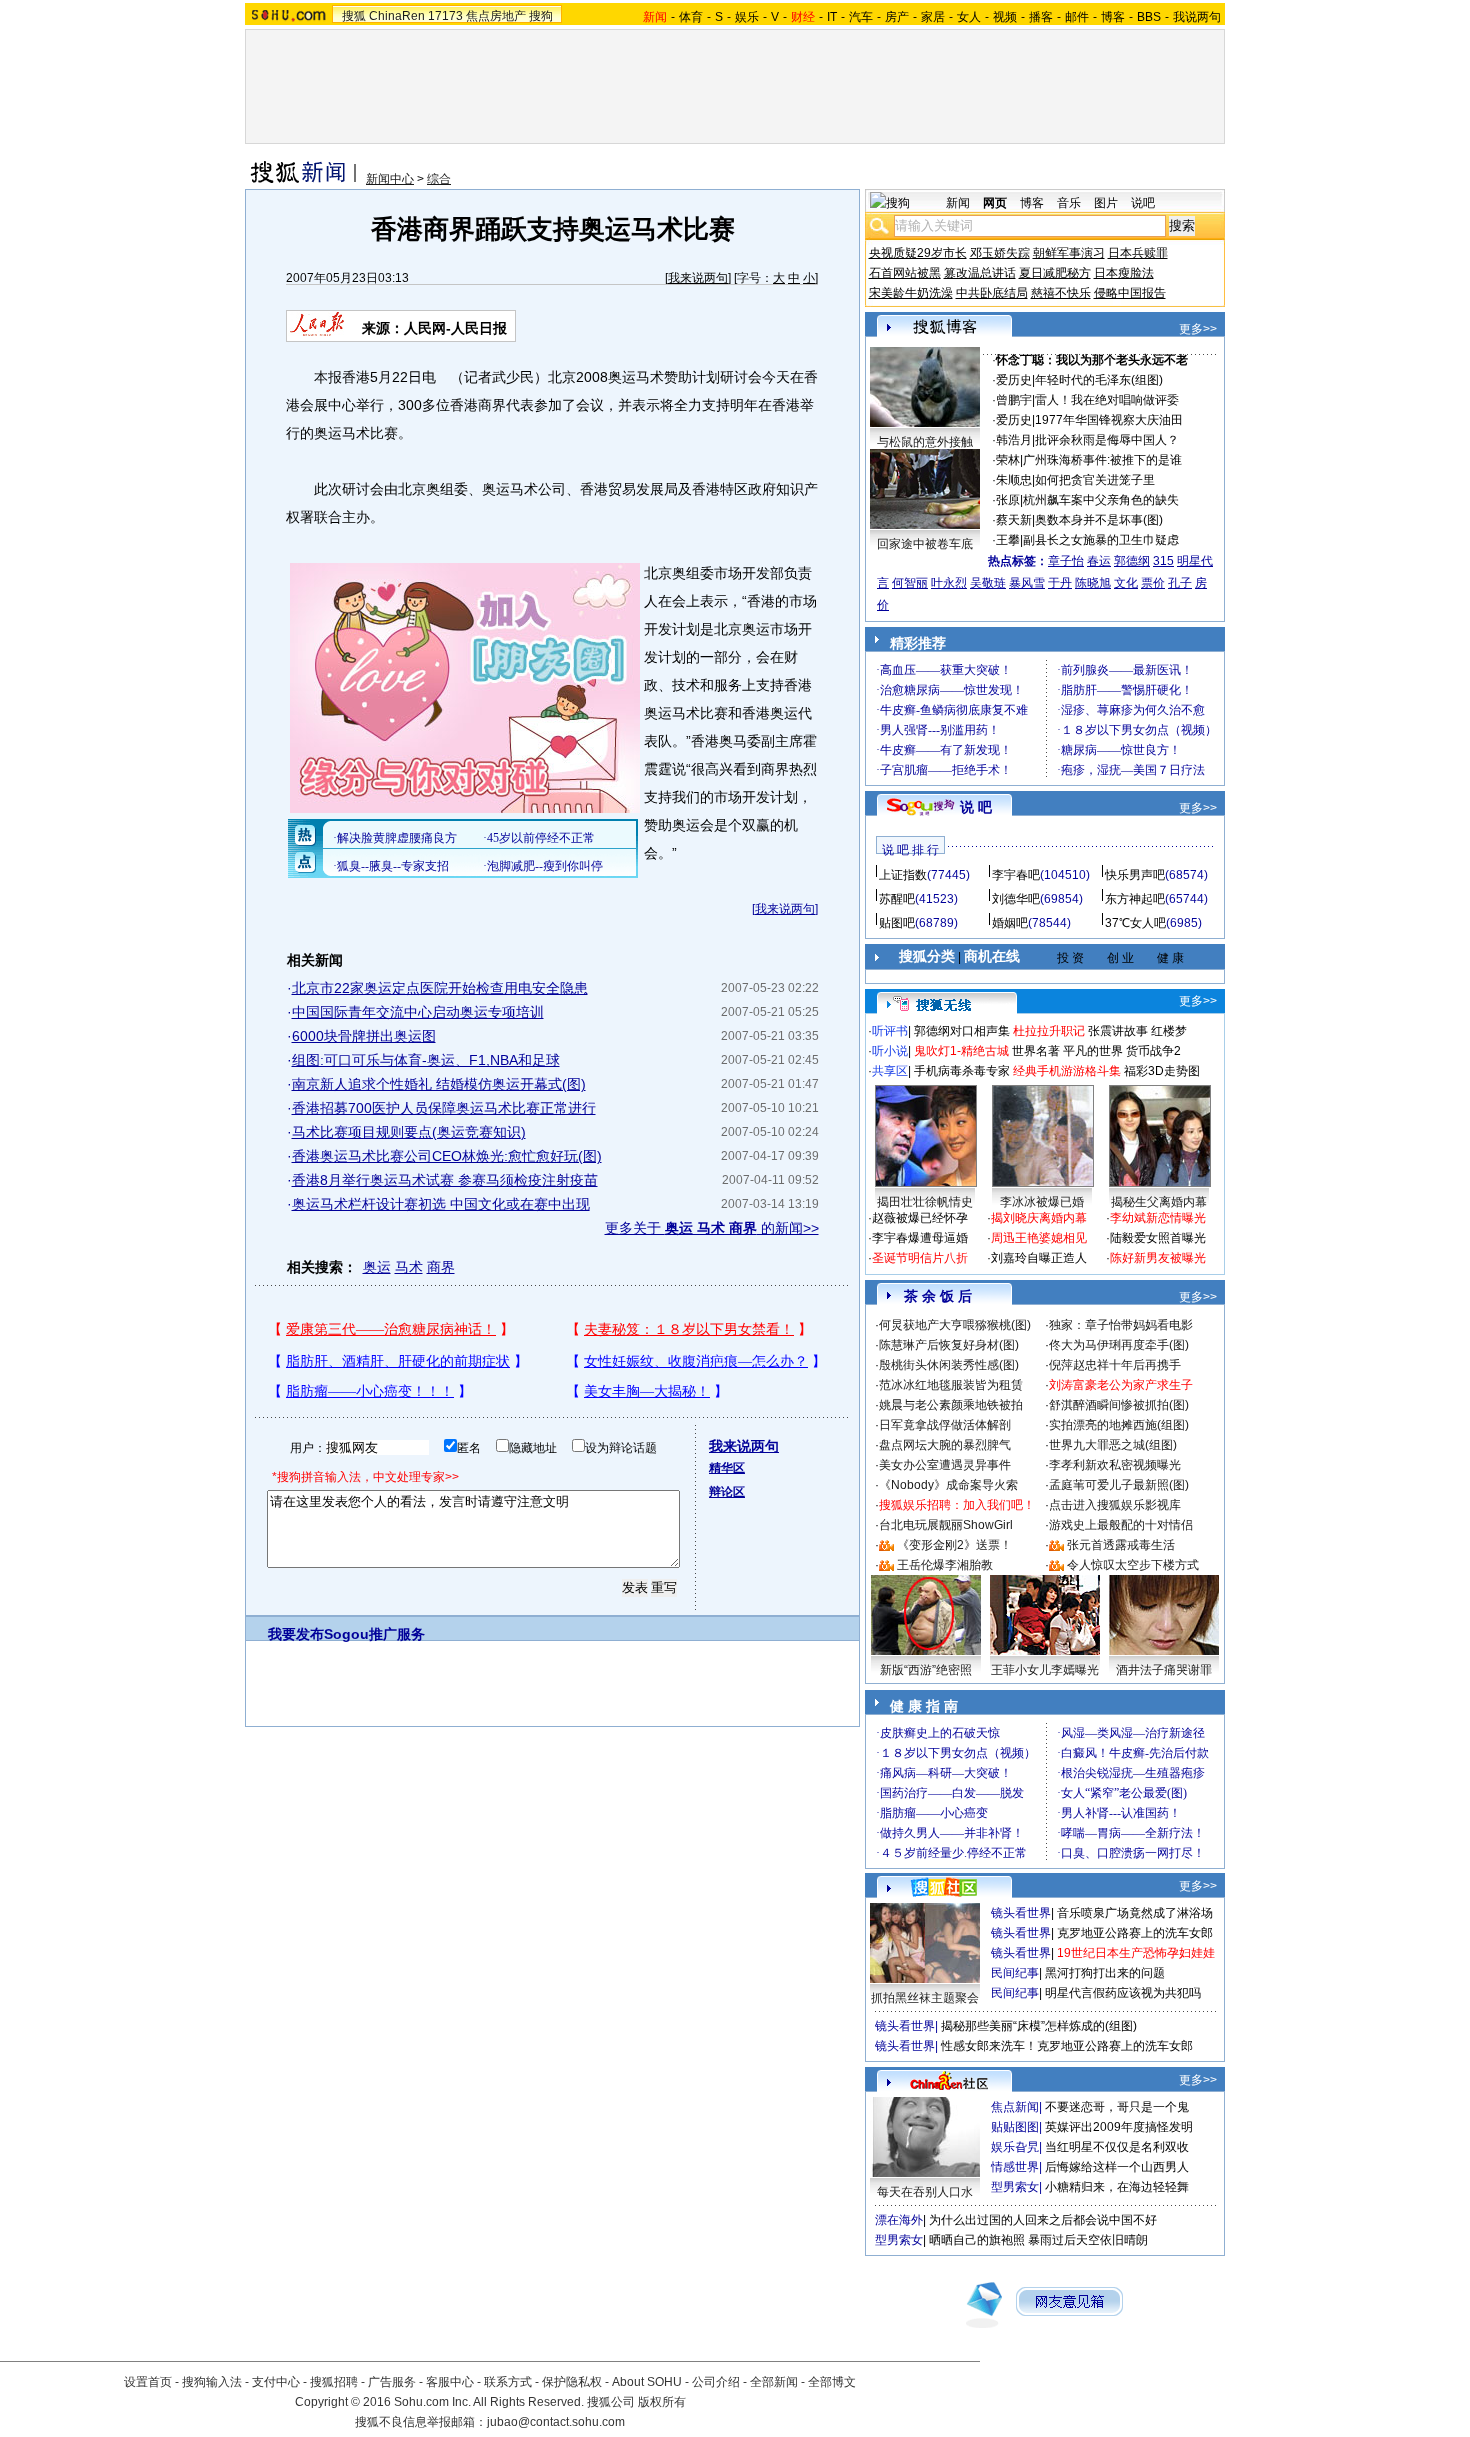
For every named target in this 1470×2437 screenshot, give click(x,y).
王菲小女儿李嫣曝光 (1045, 1670)
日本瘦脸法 (1124, 273)
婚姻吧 (1010, 923)
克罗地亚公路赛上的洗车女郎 (1135, 1933)
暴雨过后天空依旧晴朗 (1088, 2240)
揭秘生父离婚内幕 (1159, 1202)
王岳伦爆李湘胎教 (945, 1565)
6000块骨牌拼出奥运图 (364, 1036)
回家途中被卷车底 (925, 544)
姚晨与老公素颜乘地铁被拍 (951, 1405)
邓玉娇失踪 (1000, 253)
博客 (1113, 17)
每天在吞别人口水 (925, 2192)
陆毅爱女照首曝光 (1158, 1238)
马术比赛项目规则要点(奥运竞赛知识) (409, 1132)
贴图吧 (897, 923)
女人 (969, 17)
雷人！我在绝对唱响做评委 (1107, 400)
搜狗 (541, 16)
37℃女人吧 (1135, 923)
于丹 (1060, 583)
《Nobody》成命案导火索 (948, 1485)
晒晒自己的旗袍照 (977, 2240)
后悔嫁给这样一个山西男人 (1117, 2167)
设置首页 (148, 2382)
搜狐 (354, 16)
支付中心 (276, 2382)
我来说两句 (698, 278)
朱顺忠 (1014, 480)
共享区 (890, 1071)
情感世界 (1015, 2167)
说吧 (1143, 203)
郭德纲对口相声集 (962, 1031)
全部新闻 (774, 2382)
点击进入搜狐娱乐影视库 (1115, 1505)
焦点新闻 (1015, 2107)
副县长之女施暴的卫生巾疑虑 (1101, 540)
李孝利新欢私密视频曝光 (1115, 1465)
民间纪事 (1015, 1973)
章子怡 (1066, 561)
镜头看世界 (1021, 1913)
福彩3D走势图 (1162, 1071)
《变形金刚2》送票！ (954, 1545)
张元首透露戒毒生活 (1121, 1545)
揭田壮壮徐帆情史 (925, 1202)
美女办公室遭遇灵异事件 (945, 1465)
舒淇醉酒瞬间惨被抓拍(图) (1119, 1405)
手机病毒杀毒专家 (962, 1071)
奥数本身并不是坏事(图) (1099, 520)
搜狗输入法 (212, 2382)
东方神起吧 (1135, 899)
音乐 (1069, 203)
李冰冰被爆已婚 (1042, 1202)
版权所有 (662, 2402)
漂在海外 (899, 2220)
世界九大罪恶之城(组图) (1113, 1445)
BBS (1149, 17)
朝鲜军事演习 (1069, 253)
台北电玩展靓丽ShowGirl (946, 1525)
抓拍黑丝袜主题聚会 (925, 1998)
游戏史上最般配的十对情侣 (1121, 1525)
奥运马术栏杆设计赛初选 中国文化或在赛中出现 (441, 1204)
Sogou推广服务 (374, 1634)
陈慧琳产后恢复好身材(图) (949, 1345)
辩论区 (727, 1492)
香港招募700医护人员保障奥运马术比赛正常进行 (444, 1108)
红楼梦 (1169, 1031)
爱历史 (1014, 380)
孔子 (1180, 583)
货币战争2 (1153, 1051)
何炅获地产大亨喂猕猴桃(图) (955, 1325)
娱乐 (747, 17)
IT (832, 17)
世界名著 (1036, 1051)
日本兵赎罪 (1138, 253)
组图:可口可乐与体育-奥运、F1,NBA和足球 (426, 1060)
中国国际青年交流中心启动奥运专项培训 (418, 1012)
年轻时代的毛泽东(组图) (1099, 380)
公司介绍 (716, 2382)
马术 (409, 1267)
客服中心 (450, 2382)
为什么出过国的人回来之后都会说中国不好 (1043, 2220)
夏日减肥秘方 (1055, 273)
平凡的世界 (1093, 1051)
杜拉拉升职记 (1049, 1031)
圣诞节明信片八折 (920, 1258)
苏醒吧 (897, 899)
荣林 (1008, 460)
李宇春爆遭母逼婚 (920, 1238)
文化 (1126, 583)
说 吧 (976, 807)
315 (1163, 561)
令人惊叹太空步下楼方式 (1133, 1565)
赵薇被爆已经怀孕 (920, 1218)
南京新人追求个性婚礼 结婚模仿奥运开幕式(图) (439, 1084)
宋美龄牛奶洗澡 (911, 293)
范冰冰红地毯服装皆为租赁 (951, 1385)
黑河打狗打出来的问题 (1105, 1973)
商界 (441, 1267)
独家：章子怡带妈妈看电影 (1121, 1325)
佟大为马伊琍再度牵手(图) (1119, 1345)
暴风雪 (1027, 583)
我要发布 (296, 1634)
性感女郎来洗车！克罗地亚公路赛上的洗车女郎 (1067, 2046)
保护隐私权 (572, 2382)
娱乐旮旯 (1015, 2147)
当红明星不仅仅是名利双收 (1117, 2147)
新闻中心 (390, 179)
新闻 (958, 203)
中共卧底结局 (992, 293)
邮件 (1077, 17)
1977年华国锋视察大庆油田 (1109, 420)
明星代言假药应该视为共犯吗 (1123, 1993)
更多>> (1198, 329)
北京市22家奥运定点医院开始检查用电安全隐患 (440, 988)
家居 (933, 17)
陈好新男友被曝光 (1158, 1258)
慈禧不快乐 (1061, 293)
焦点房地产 (496, 16)
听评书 (890, 1031)
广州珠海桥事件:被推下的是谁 (1102, 460)
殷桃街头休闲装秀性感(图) (949, 1365)
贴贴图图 (1015, 2127)
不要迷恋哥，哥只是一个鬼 (1117, 2107)
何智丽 (910, 583)
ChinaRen (397, 16)
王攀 (1008, 540)
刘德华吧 (1016, 899)
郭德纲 (1132, 561)
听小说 (890, 1051)
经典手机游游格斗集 (1067, 1071)
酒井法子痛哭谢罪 (1164, 1670)
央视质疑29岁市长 (918, 253)
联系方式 (508, 2382)
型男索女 (1015, 2187)
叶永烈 (949, 583)
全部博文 (832, 2382)
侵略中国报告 (1130, 293)
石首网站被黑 (905, 273)
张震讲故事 (1118, 1031)
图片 (1106, 203)
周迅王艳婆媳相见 (1039, 1238)
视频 (1005, 17)
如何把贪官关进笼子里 (1095, 480)
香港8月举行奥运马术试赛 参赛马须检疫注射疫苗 (445, 1180)
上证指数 (903, 875)
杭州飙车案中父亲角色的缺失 (1101, 500)
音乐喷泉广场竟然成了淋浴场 (1135, 1913)
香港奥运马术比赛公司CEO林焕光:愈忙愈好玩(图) (447, 1156)
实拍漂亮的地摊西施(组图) (1119, 1425)
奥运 (377, 1267)
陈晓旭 (1093, 583)
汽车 (861, 17)
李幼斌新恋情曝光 (1158, 1218)
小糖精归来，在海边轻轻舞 (1117, 2187)
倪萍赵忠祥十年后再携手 (1115, 1365)
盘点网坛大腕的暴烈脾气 (945, 1445)
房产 (897, 17)
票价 (1153, 583)
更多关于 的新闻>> (712, 1228)
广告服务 (392, 2382)
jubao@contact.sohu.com (556, 2422)
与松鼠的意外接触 (925, 442)
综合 (439, 179)
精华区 (727, 1468)
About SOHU (647, 2382)
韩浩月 (1014, 440)
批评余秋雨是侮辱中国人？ (1107, 440)
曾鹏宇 (1014, 400)
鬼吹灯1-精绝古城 (961, 1051)
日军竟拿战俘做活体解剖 (945, 1425)
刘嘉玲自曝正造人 (1039, 1258)
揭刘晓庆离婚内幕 (1039, 1218)
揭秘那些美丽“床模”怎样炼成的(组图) (1039, 2026)
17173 (445, 16)
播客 (1041, 17)
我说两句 (1197, 17)
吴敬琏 (988, 583)
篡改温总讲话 (980, 273)
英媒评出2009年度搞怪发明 (1119, 2127)
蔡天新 (1014, 520)
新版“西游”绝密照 (926, 1670)
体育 (691, 17)
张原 (1008, 500)
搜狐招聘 (334, 2382)
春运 (1099, 561)
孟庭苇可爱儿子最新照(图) (1119, 1485)
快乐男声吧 (1135, 875)
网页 (995, 203)
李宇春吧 (1016, 875)
